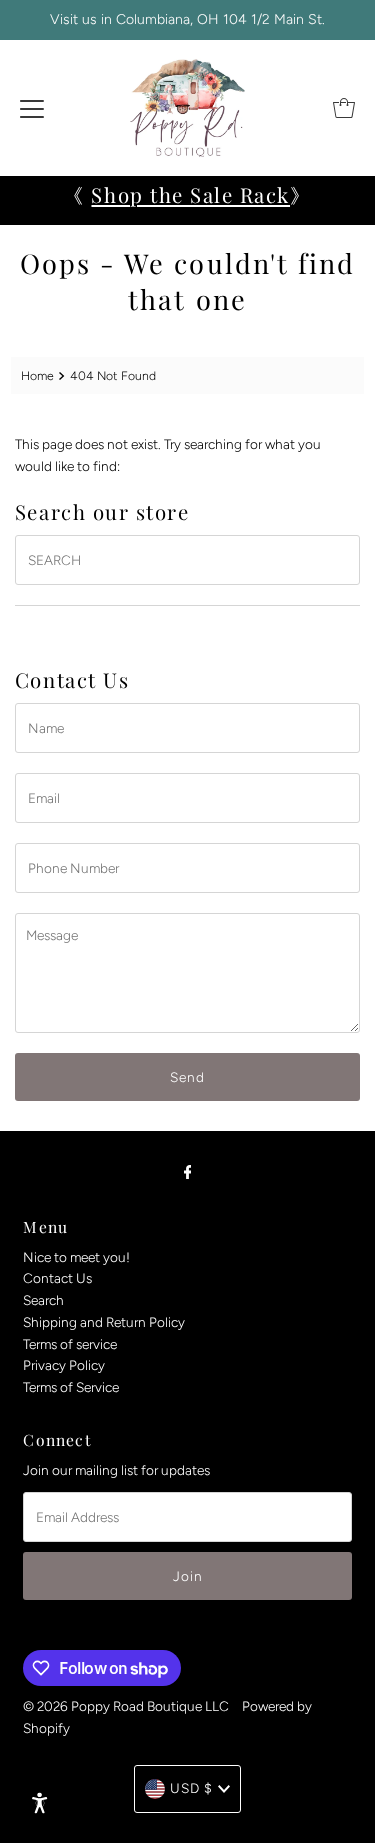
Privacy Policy (64, 1365)
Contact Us (57, 1278)
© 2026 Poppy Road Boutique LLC (126, 1706)
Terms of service (70, 1344)
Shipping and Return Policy (104, 1322)
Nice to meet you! (76, 1257)
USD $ (191, 1788)
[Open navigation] (32, 108)
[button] (40, 1803)
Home (37, 375)
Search (43, 1300)
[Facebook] (188, 1172)
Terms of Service (71, 1387)
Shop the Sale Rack (190, 194)
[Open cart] (344, 108)
